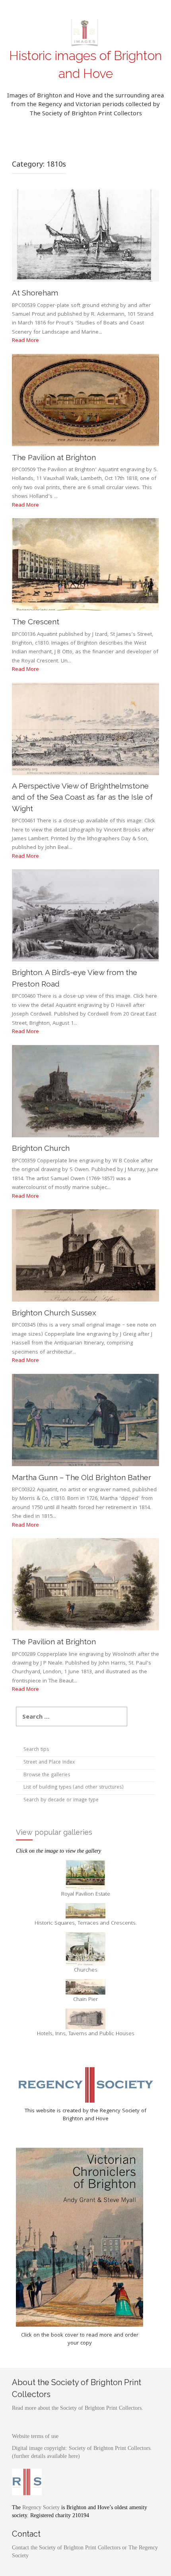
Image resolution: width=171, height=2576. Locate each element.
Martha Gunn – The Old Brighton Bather (82, 1477)
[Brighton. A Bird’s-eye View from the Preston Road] (85, 916)
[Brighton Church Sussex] (85, 1256)
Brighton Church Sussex (54, 1313)
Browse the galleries (47, 1775)
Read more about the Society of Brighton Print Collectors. (78, 2408)
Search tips (36, 1750)
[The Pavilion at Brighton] (85, 400)
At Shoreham (35, 293)
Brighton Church (41, 1148)
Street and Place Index (49, 1763)
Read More (25, 341)
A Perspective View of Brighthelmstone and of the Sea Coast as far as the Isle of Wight (82, 797)
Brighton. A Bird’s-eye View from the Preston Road (75, 978)
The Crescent (36, 622)
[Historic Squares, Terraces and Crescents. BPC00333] (85, 1911)
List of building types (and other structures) (74, 1788)
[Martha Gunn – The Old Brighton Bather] (85, 1420)
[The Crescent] (85, 565)
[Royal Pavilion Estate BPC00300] (85, 1875)
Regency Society (41, 2507)
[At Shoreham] (85, 236)
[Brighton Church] (85, 1091)
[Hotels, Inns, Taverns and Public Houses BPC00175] (85, 2019)
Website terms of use (35, 2436)
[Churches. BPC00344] (85, 1949)
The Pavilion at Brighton (54, 457)
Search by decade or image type (61, 1800)
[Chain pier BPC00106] (85, 1987)
